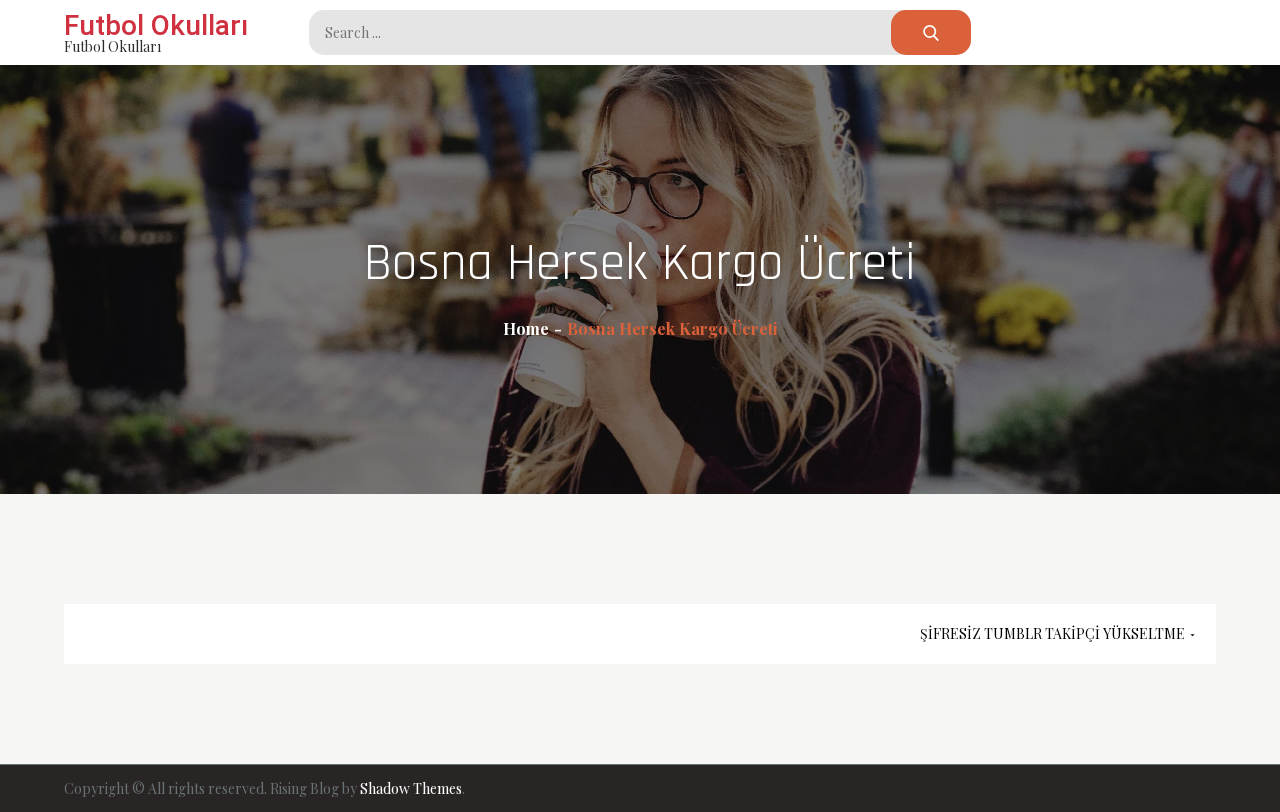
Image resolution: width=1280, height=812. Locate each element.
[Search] (931, 32)
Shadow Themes (411, 788)
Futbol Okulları (156, 25)
